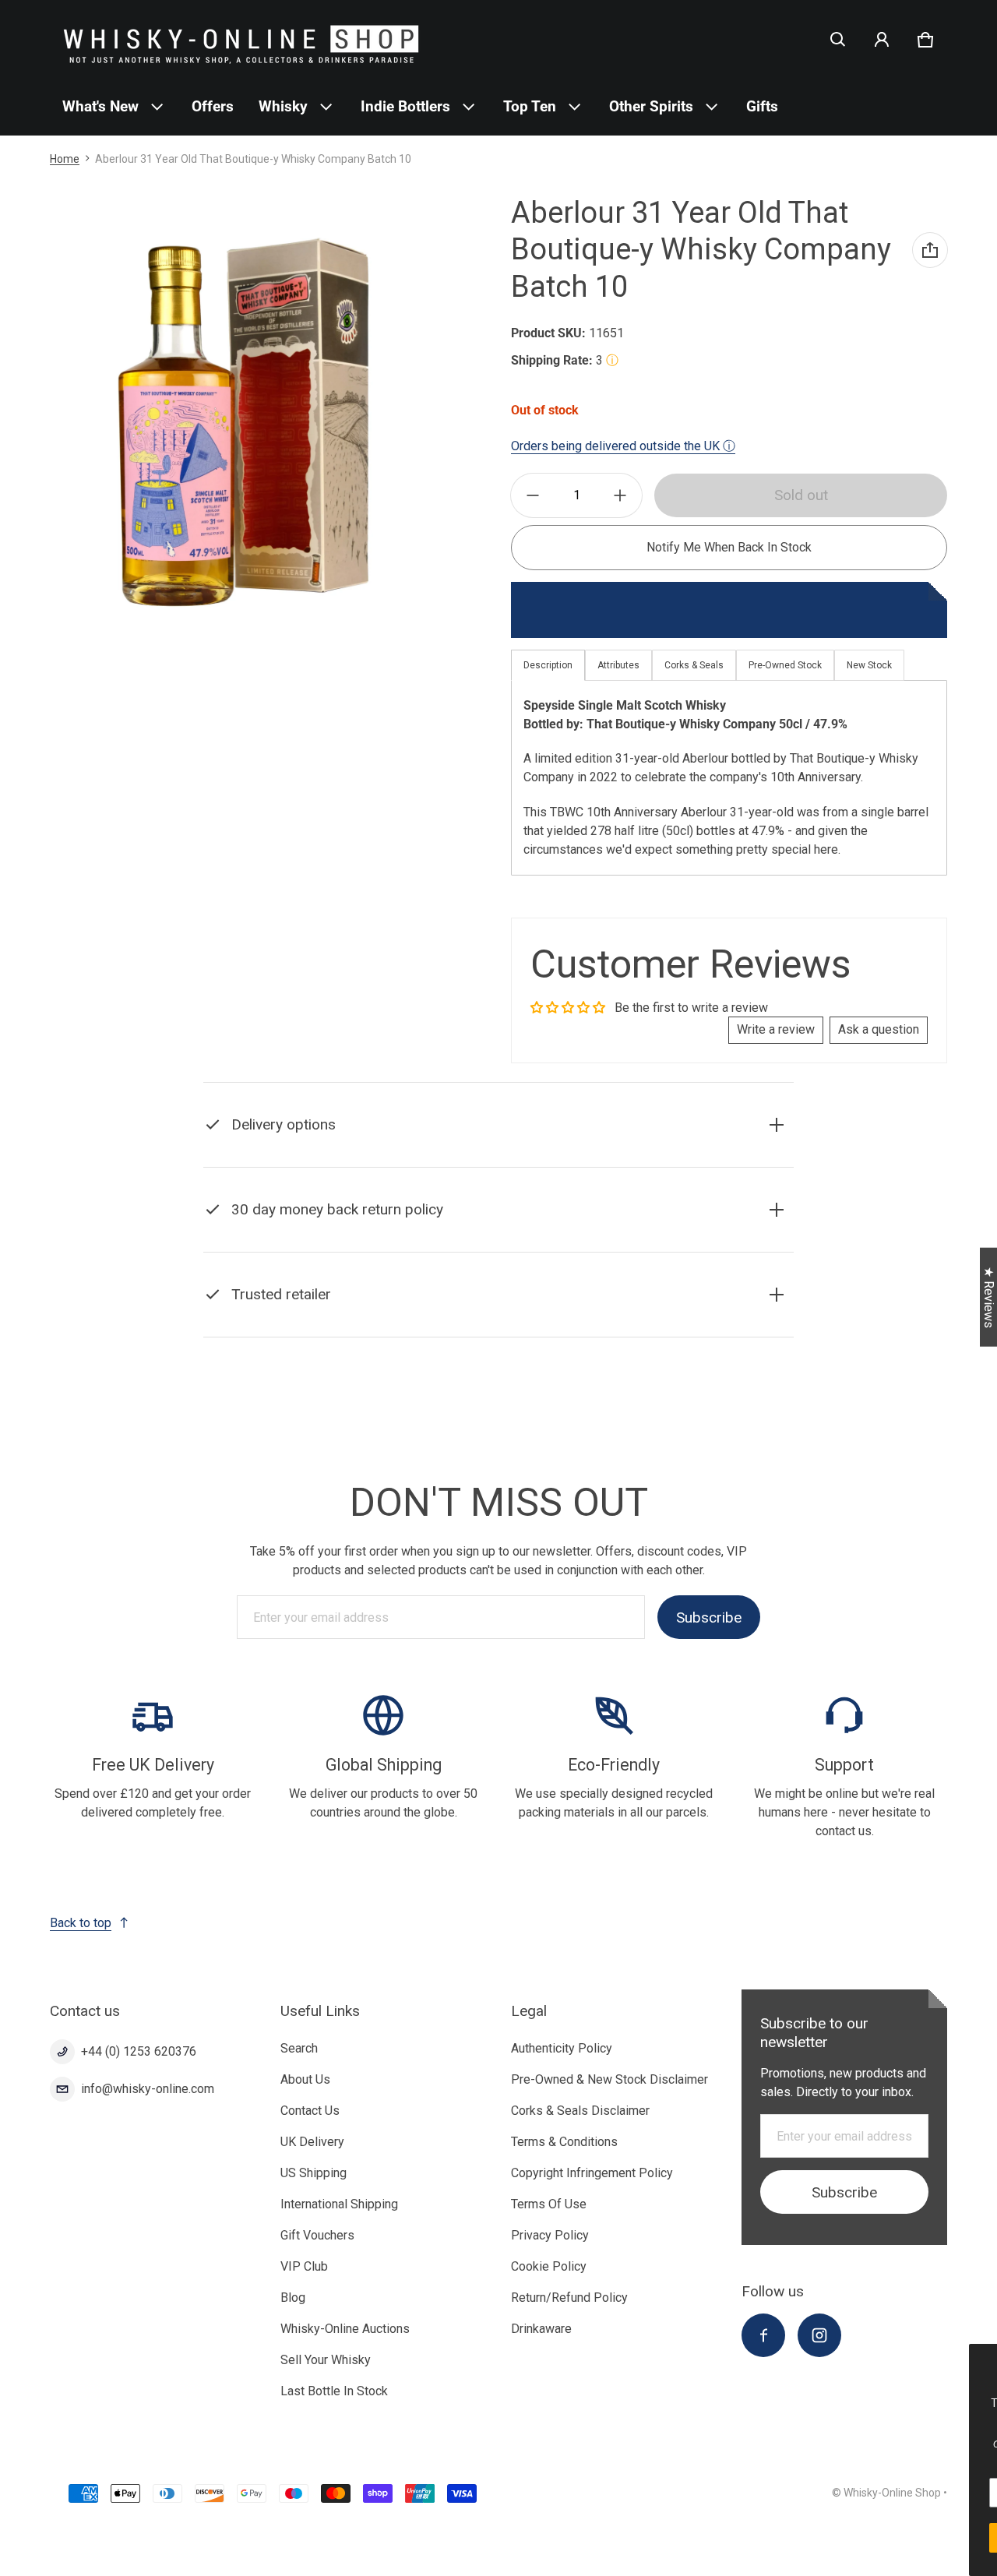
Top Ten (530, 106)
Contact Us (310, 2111)
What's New (100, 106)
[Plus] (620, 495)
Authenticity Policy (562, 2048)
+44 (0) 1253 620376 (139, 2051)
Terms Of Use (549, 2204)
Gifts (762, 106)
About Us (305, 2079)
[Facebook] (763, 2335)
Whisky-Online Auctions (345, 2329)
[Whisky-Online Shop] (241, 39)
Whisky (283, 106)
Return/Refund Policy (569, 2298)
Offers (213, 106)
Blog (293, 2298)
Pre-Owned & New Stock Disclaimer (609, 2079)
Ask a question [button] (879, 1029)
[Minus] (533, 495)
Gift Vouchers (317, 2235)
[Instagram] (819, 2335)
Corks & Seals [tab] (694, 665)
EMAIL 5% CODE (858, 2537)
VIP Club (304, 2266)
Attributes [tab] (618, 665)
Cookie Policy (549, 2266)
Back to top (81, 1923)
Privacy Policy (550, 2235)
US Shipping (314, 2173)
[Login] (882, 40)
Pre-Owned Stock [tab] (785, 665)
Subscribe (709, 1617)
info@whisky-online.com (148, 2089)
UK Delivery (312, 2142)
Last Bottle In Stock (334, 2391)
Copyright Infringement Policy (592, 2173)
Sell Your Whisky (326, 2360)
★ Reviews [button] (989, 1297)
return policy (458, 1248)
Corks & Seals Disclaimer (580, 2111)
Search (299, 2048)
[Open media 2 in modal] (243, 420)
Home (65, 159)
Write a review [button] (776, 1029)
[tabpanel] (729, 778)
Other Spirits (651, 106)
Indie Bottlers (405, 106)
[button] (838, 40)
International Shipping (339, 2204)
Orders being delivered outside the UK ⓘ (623, 446)
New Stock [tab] (869, 665)
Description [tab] (548, 665)
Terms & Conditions (564, 2142)
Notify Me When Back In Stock (729, 547)
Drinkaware (541, 2329)
